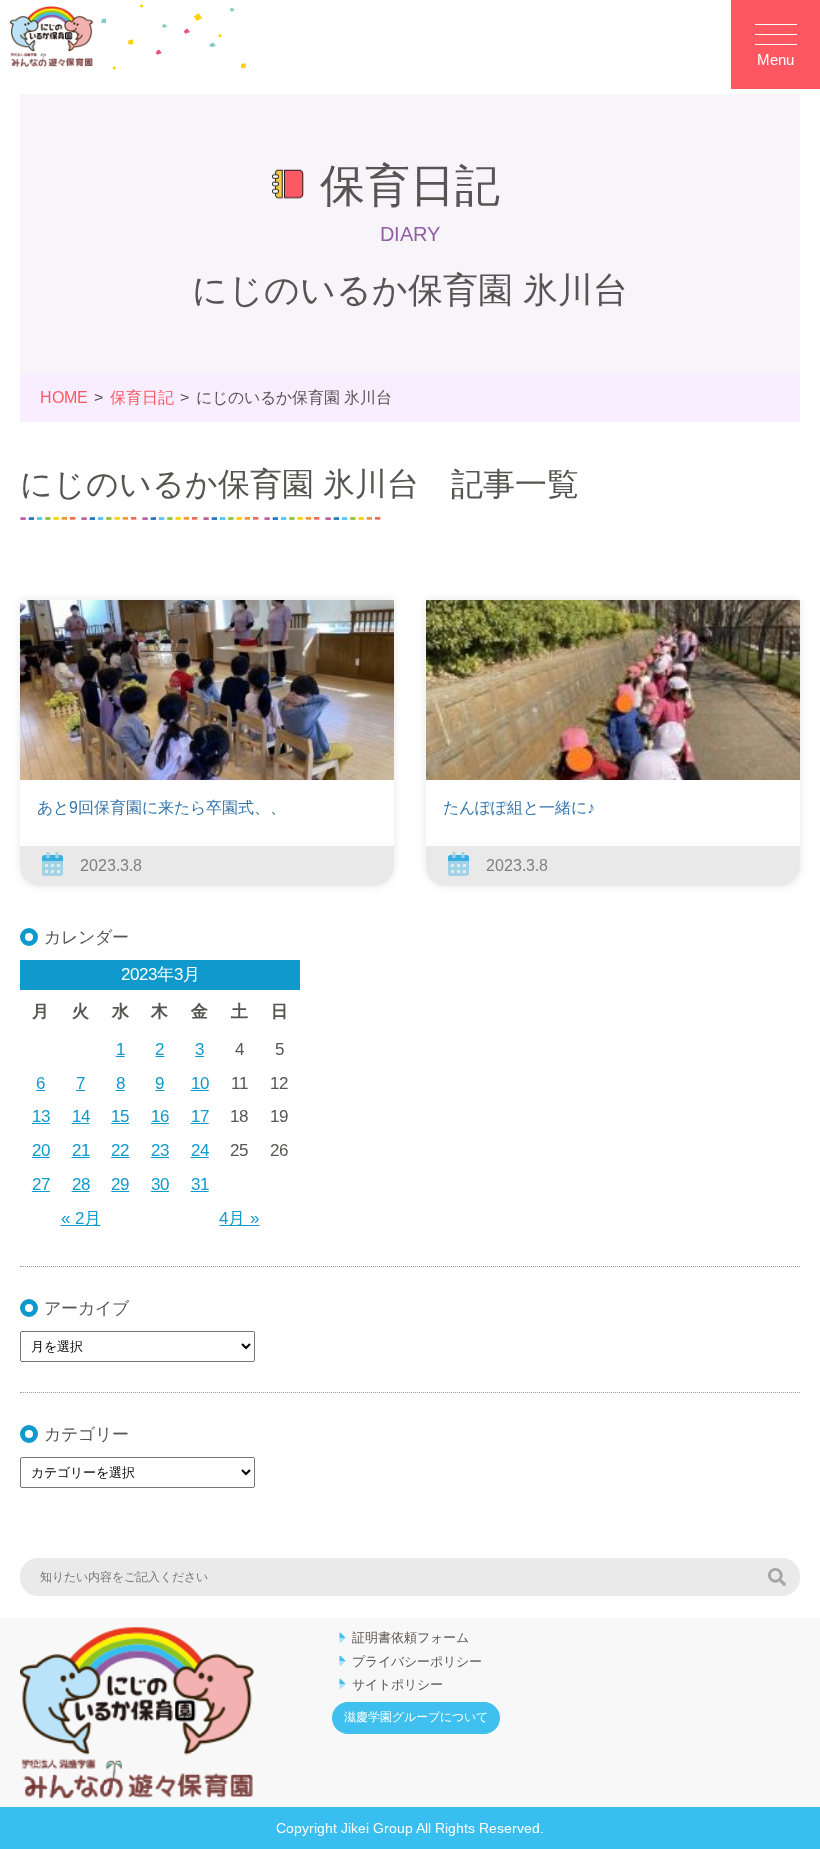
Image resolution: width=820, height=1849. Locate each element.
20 (41, 1150)
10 (200, 1083)
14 (81, 1116)
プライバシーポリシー (417, 1661)
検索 (777, 1577)
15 (120, 1116)
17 (200, 1116)
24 (200, 1150)
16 (160, 1116)
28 (81, 1184)
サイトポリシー (397, 1684)
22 (120, 1150)
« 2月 (81, 1218)
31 (200, 1184)
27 (41, 1184)
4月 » (239, 1218)
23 (160, 1150)
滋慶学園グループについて (416, 1717)
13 (41, 1116)
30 (160, 1184)
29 (120, 1184)
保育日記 (142, 397)
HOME (64, 397)
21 (81, 1150)
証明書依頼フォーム (410, 1637)
